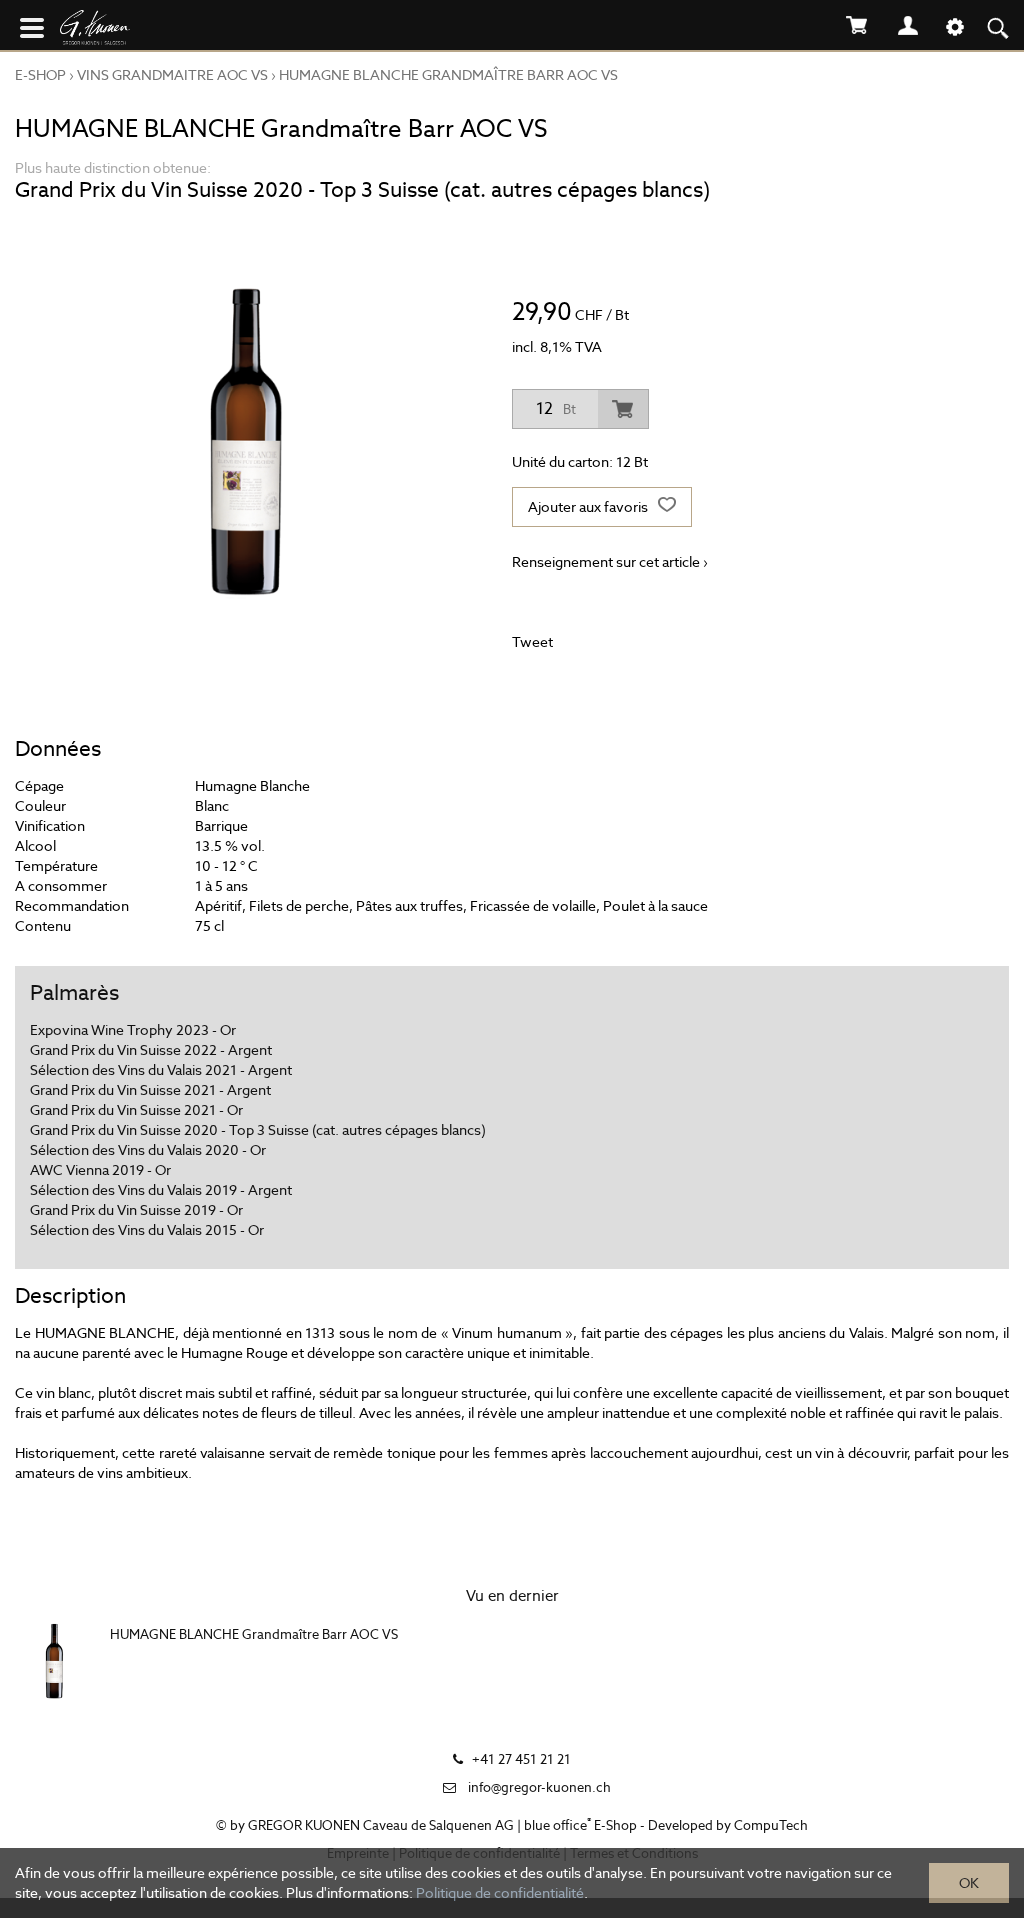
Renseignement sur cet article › (610, 562)
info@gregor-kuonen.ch (539, 1787)
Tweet (532, 642)
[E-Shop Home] (135, 30)
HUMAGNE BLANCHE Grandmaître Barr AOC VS (448, 75)
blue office (557, 1825)
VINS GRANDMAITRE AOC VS (172, 75)
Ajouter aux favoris (589, 507)
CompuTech (771, 1825)
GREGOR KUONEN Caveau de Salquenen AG (381, 1825)
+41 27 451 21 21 (521, 1759)
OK (969, 1883)
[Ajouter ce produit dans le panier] (623, 409)
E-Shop (40, 75)
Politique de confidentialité (500, 1893)
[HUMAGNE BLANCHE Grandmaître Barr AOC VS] (55, 1661)
